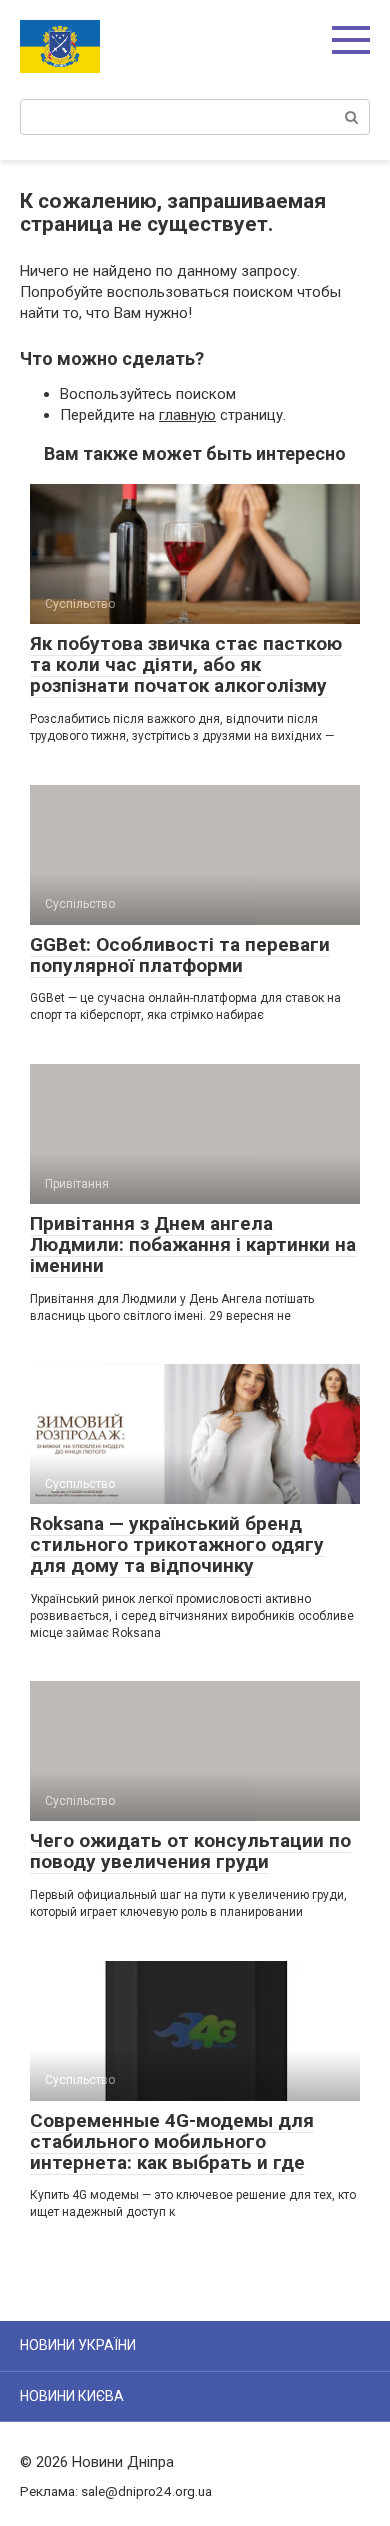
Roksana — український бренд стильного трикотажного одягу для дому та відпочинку (177, 1544)
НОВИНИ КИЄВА (72, 2396)
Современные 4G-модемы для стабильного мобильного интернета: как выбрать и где (172, 2141)
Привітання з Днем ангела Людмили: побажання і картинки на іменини (193, 1244)
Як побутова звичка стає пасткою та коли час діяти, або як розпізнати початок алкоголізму (186, 664)
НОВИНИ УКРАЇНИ (78, 2345)
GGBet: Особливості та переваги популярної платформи (180, 955)
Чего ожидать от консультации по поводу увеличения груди (190, 1851)
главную (187, 415)
